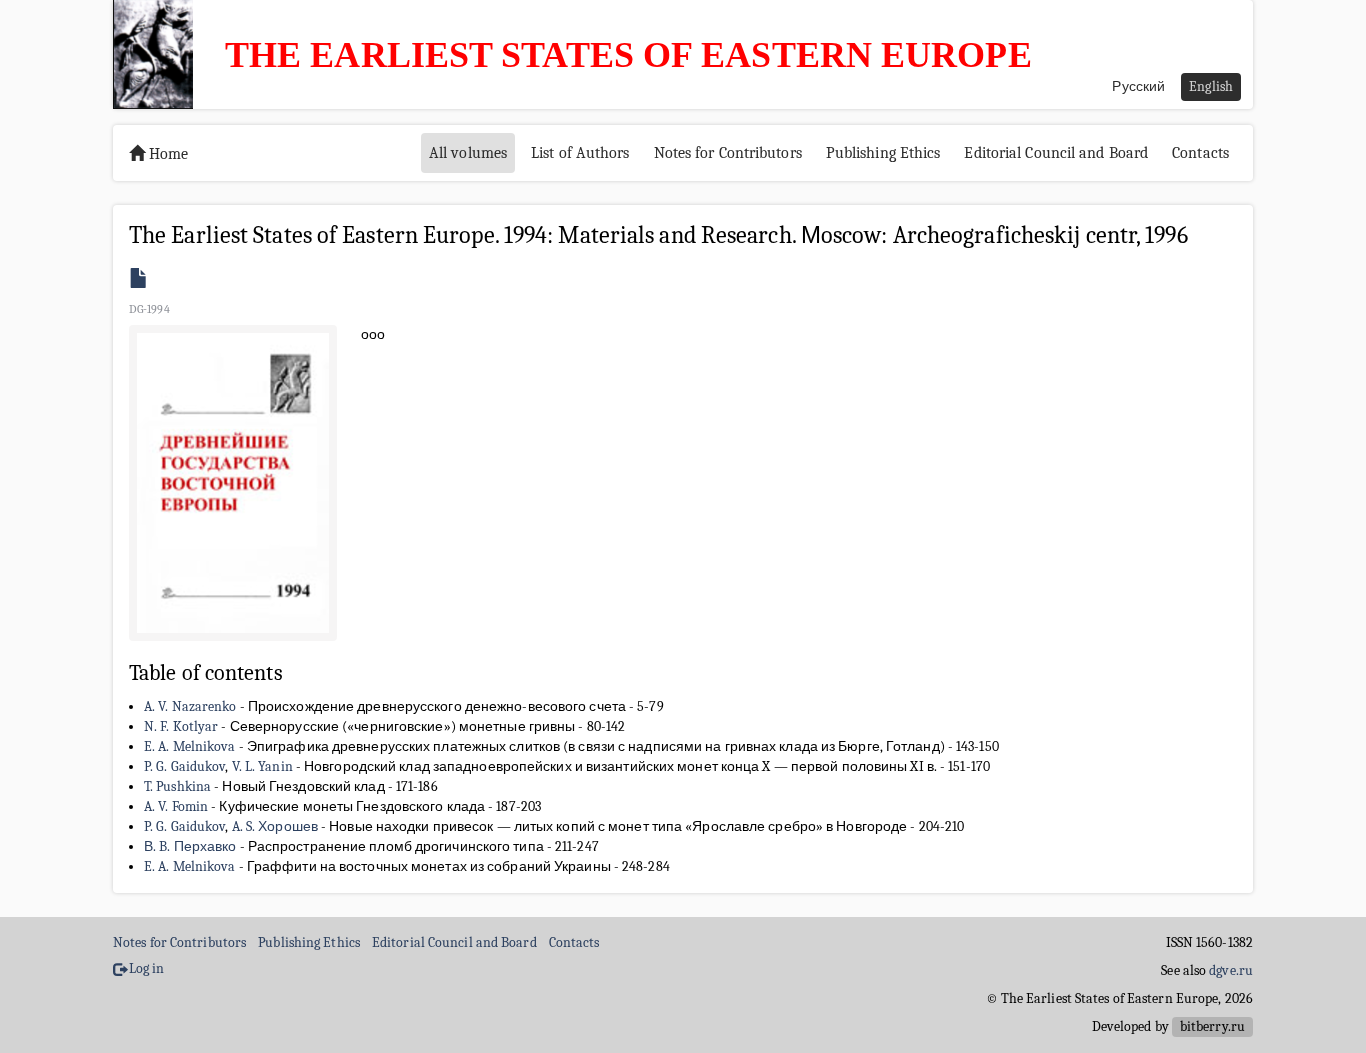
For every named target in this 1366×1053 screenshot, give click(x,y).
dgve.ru (1231, 970)
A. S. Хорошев (275, 826)
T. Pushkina (177, 786)
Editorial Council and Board (1056, 153)
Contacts (1200, 153)
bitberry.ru (1212, 1026)
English (1211, 86)
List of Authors (580, 153)
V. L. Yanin (262, 766)
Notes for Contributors (728, 153)
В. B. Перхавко (190, 846)
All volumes (468, 153)
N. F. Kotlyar (181, 726)
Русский (1138, 86)
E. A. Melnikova (190, 746)
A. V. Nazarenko (190, 706)
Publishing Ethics (883, 153)
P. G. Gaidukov (184, 766)
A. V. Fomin (176, 806)
